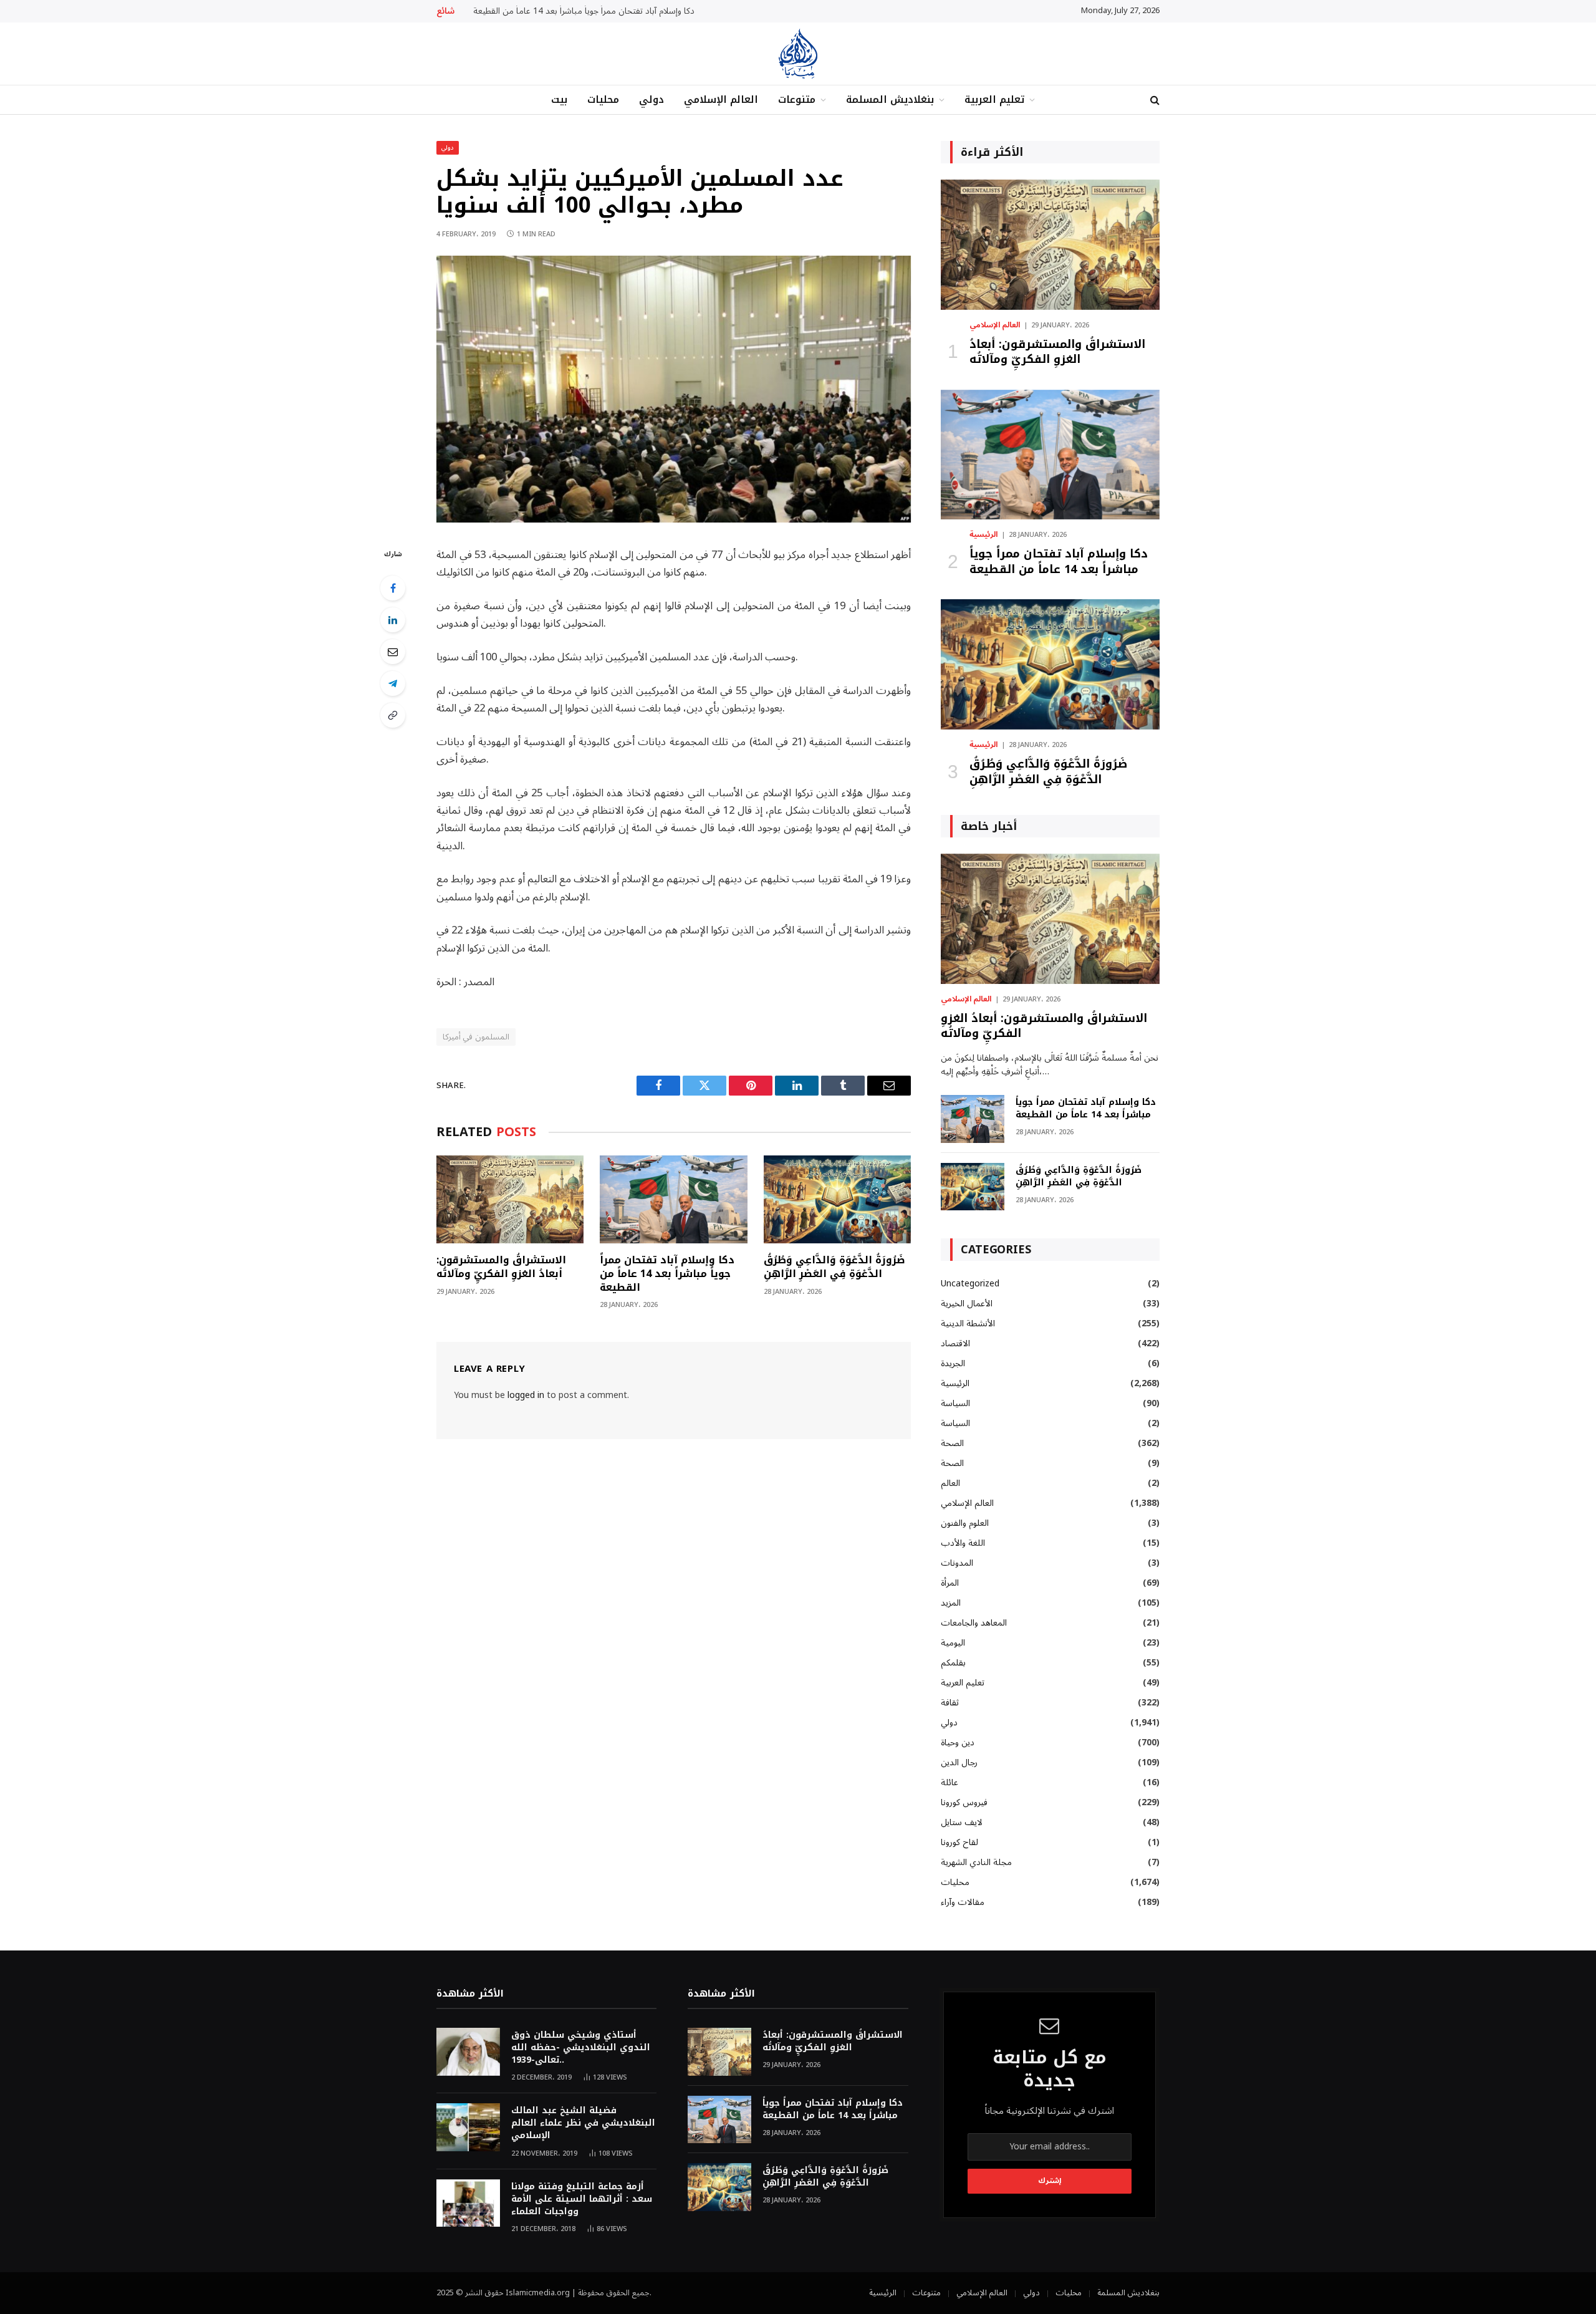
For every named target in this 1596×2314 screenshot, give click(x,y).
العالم (950, 1483)
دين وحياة (958, 1743)
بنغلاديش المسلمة (890, 99)
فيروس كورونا (964, 1802)
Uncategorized (970, 1284)
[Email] (393, 652)
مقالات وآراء (963, 1902)
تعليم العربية (994, 99)
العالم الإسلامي (721, 99)
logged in (526, 1395)
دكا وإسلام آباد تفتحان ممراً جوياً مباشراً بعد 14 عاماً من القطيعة (584, 11)
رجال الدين (959, 1762)
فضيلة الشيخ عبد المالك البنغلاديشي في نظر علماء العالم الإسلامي (583, 2123)
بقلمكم (953, 1663)
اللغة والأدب (963, 1543)
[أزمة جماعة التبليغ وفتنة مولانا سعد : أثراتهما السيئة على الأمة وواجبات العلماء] (468, 2203)
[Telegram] (393, 683)
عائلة (949, 1782)
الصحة (952, 1443)
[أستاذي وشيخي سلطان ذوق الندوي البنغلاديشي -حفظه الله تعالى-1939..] (468, 2052)
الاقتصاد (955, 1343)
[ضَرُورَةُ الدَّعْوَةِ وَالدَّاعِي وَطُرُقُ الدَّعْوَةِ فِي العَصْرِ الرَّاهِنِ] (837, 1199)
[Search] (1154, 100)
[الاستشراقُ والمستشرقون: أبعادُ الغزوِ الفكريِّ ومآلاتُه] (510, 1199)
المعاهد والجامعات (974, 1623)
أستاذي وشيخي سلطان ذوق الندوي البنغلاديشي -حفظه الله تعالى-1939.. (581, 2048)
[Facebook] (393, 588)
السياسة (955, 1403)
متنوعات (797, 99)
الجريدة (953, 1363)
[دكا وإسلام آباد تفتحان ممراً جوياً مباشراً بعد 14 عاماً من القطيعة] (673, 1199)
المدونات (957, 1563)
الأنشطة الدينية (968, 1323)
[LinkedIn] (393, 620)
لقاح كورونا (959, 1842)
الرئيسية (983, 535)
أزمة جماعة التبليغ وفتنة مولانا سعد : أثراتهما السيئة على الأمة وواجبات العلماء (582, 2199)
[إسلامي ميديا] (798, 54)
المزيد (951, 1603)
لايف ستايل (962, 1822)
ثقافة (950, 1703)
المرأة (950, 1583)
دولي (651, 99)
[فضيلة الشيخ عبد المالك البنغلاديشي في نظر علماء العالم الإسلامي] (468, 2127)
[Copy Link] (393, 715)
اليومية (953, 1643)
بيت (559, 99)
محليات (603, 99)
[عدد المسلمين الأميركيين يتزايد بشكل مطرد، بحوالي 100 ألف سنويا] (674, 520)
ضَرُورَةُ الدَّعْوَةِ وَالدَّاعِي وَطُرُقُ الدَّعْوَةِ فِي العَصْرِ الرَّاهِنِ (834, 1267)
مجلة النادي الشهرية (976, 1862)
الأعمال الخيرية (967, 1304)
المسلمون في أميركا (476, 1037)
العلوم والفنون (965, 1523)
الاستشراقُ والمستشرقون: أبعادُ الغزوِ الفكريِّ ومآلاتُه (501, 1267)
